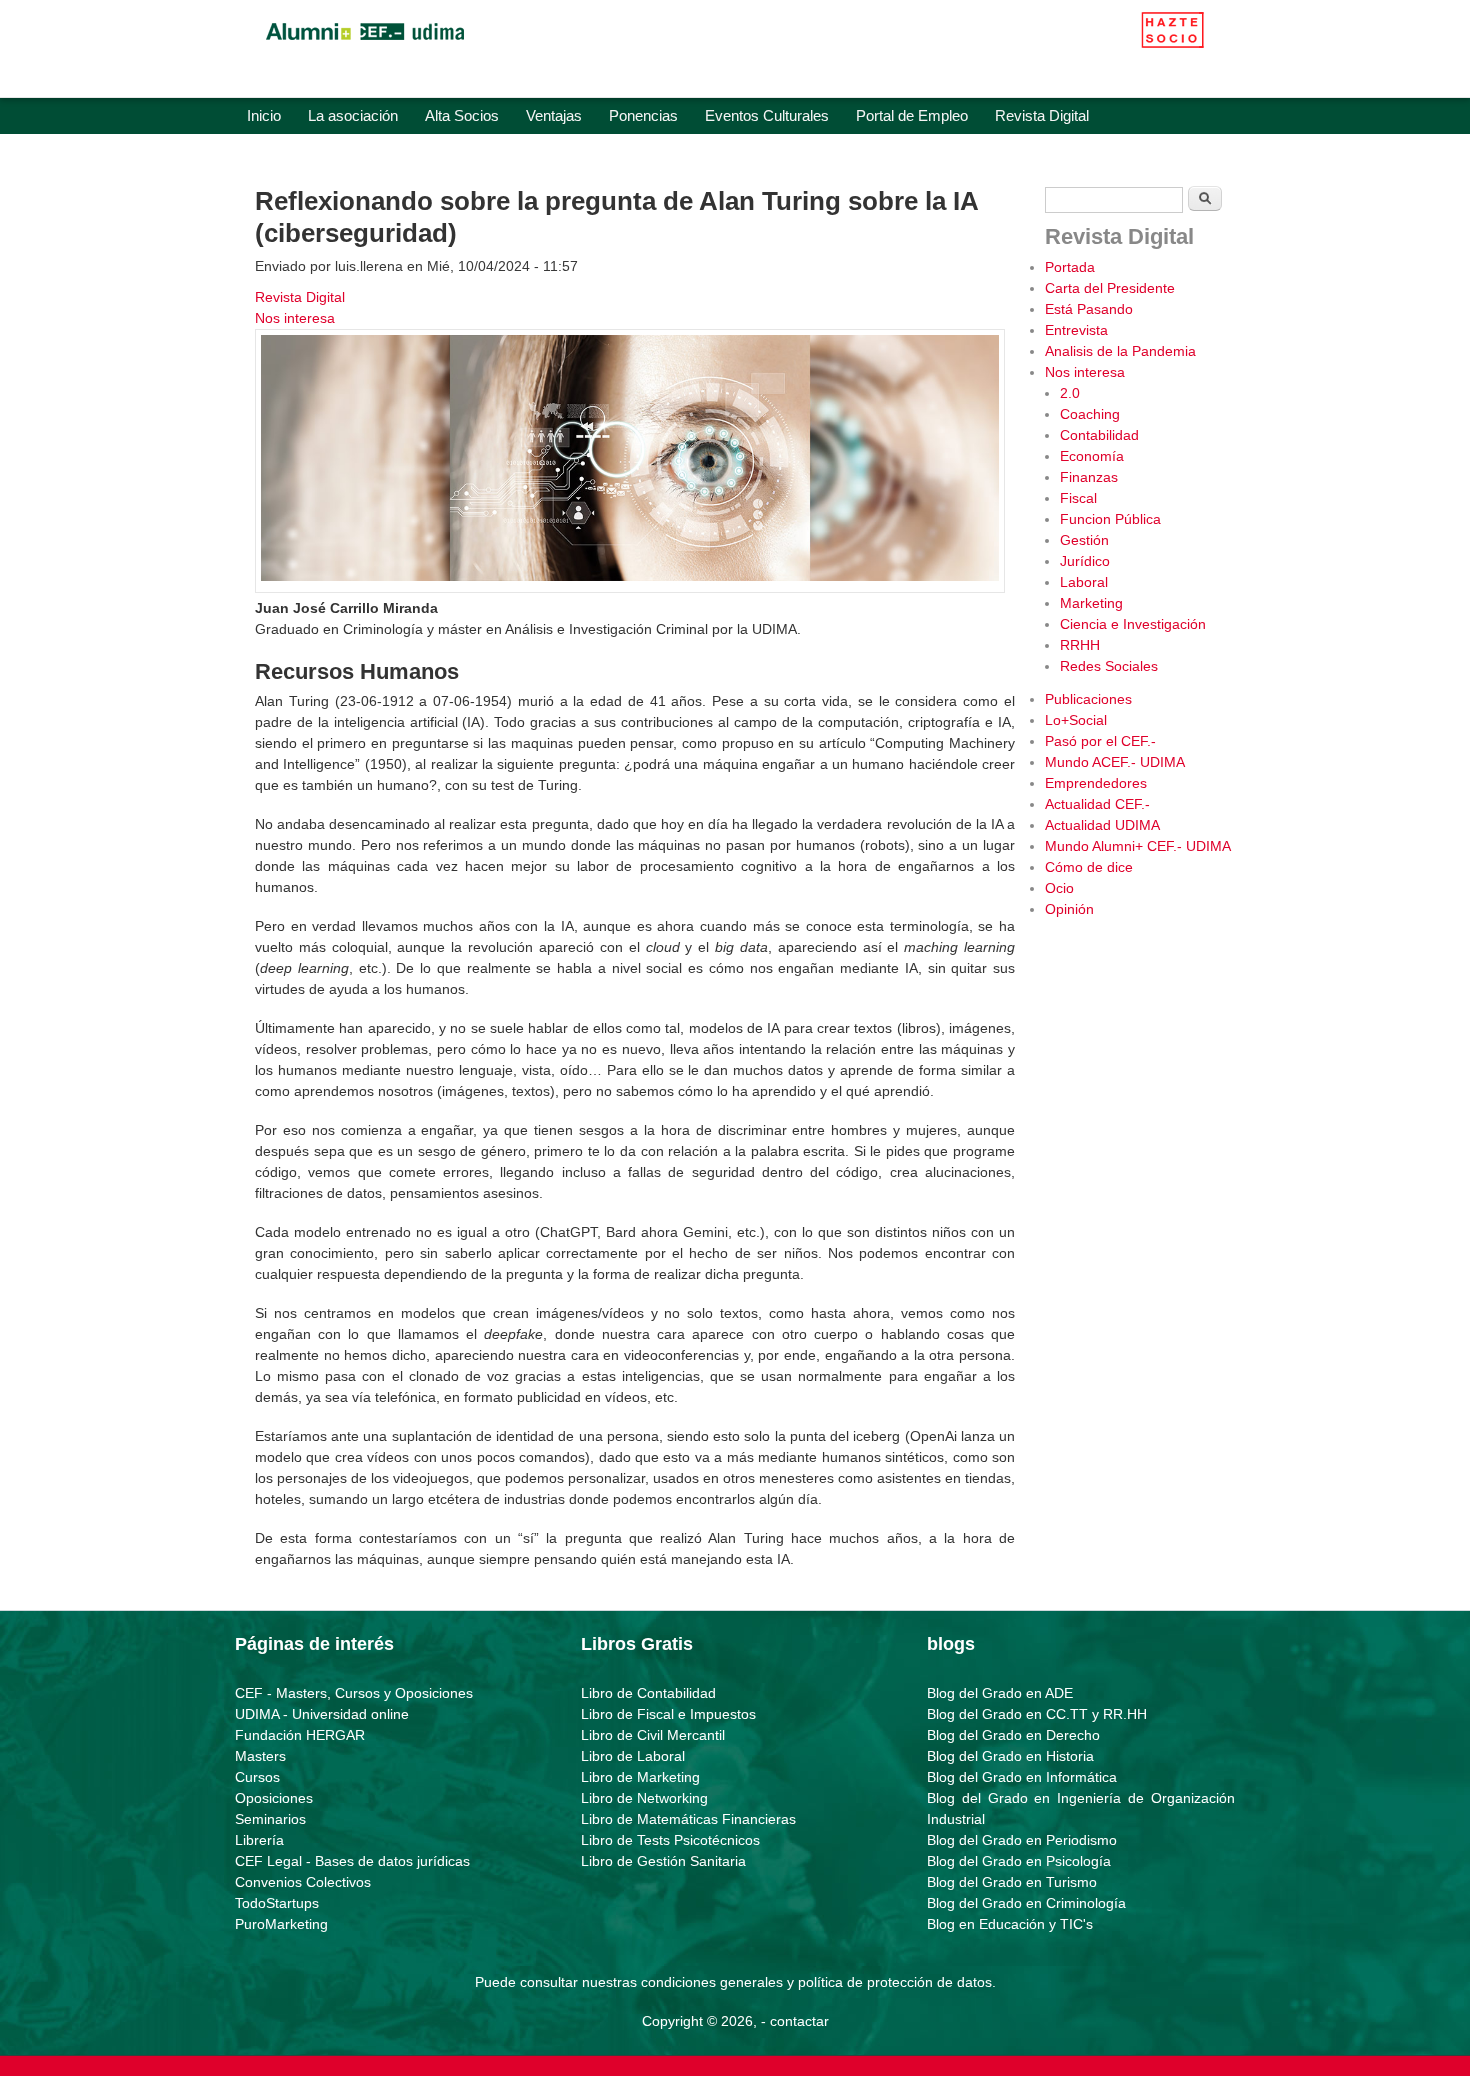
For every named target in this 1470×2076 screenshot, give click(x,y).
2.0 (1070, 393)
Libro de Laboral (633, 1756)
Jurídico (1085, 561)
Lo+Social (1076, 720)
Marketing (1091, 603)
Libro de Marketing (640, 1777)
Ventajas (554, 115)
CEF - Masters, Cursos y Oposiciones (354, 1693)
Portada (1070, 267)
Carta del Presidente (1110, 288)
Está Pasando (1089, 309)
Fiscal (1078, 498)
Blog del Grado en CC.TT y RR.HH (1037, 1714)
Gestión (1084, 540)
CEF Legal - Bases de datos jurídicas (352, 1861)
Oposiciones (274, 1798)
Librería (259, 1840)
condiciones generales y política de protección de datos (816, 1982)
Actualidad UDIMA (1102, 825)
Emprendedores (1096, 783)
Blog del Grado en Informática (1022, 1777)
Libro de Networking (644, 1798)
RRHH (1080, 645)
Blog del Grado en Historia (1010, 1756)
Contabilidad (1099, 435)
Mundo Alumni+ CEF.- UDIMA (1138, 846)
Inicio (264, 115)
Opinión (1069, 909)
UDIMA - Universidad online (322, 1714)
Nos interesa (295, 318)
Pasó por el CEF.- (1100, 741)
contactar (799, 2021)
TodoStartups (277, 1903)
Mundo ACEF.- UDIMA (1115, 762)
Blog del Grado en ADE (1000, 1693)
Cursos (257, 1777)
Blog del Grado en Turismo (1012, 1882)
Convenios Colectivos (303, 1882)
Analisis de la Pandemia (1120, 351)
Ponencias (643, 115)
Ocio (1059, 888)
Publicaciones (1088, 699)
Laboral (1084, 582)
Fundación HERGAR (300, 1735)
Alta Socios (462, 115)
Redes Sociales (1109, 666)
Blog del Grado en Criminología (1026, 1903)
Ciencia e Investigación (1133, 624)
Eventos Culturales (767, 115)
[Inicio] (365, 45)
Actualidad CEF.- (1097, 804)
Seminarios (270, 1819)
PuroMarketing (281, 1924)
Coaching (1090, 414)
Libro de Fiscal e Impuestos (668, 1714)
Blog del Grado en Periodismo (1022, 1840)
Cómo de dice (1089, 867)
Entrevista (1076, 330)
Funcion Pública (1110, 519)
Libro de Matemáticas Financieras (688, 1819)
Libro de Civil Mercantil (653, 1735)
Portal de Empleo (912, 115)
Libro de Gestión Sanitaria (663, 1861)
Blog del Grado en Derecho (1013, 1735)
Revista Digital (1042, 115)
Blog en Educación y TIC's (1010, 1924)
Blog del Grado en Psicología (1019, 1861)
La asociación (353, 115)
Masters (260, 1756)
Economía (1092, 456)
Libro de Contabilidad (648, 1693)
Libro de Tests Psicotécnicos (670, 1840)
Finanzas (1089, 477)
